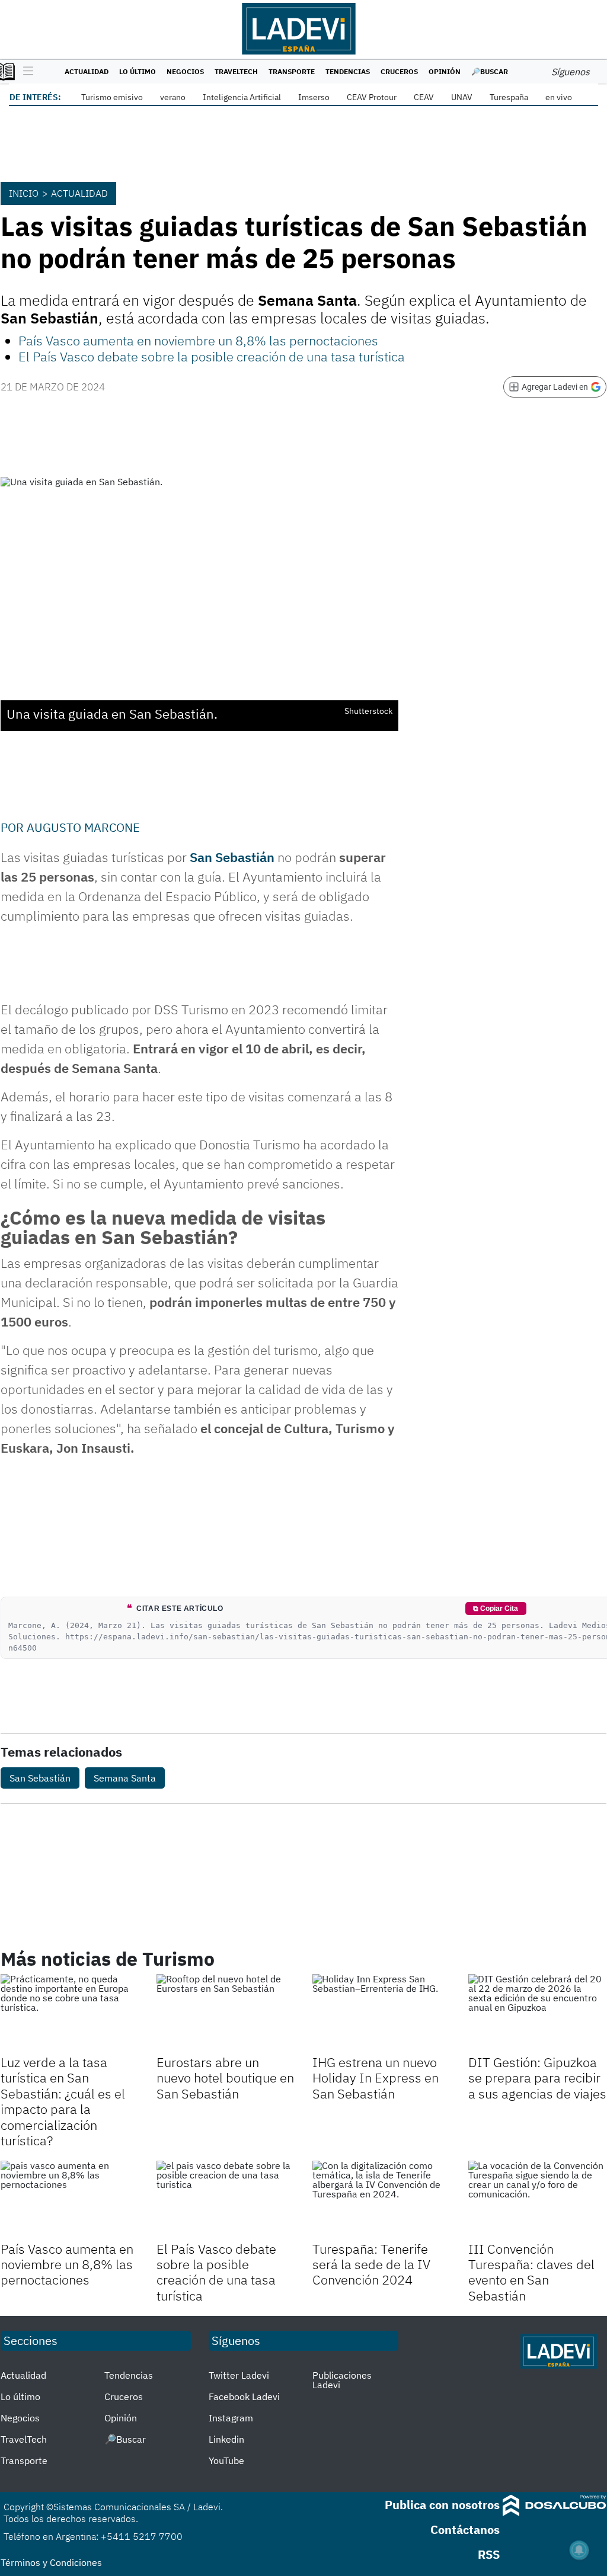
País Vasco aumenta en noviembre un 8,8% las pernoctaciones (198, 340)
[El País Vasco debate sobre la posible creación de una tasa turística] (226, 2199)
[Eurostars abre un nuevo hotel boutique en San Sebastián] (226, 2013)
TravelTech (236, 71)
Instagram (231, 2418)
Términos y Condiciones (51, 2562)
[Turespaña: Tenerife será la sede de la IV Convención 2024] (381, 2199)
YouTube (226, 2460)
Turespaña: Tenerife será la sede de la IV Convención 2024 (371, 2264)
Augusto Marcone (83, 827)
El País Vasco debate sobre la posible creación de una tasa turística (212, 356)
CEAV (424, 97)
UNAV (462, 97)
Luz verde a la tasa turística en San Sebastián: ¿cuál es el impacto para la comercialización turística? (63, 2101)
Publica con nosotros (442, 2505)
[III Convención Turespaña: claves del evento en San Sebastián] (537, 2199)
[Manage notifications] (579, 2550)
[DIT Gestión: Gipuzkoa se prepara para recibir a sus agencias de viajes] (537, 2013)
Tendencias (348, 71)
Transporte (292, 71)
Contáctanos (465, 2529)
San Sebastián (232, 857)
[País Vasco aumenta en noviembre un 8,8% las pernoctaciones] (70, 2199)
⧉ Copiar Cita (496, 1609)
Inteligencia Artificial (242, 97)
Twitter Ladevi (239, 2375)
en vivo (559, 97)
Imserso (314, 97)
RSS (489, 2554)
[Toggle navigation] (25, 72)
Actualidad (87, 71)
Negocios (185, 71)
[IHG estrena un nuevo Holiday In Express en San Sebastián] (381, 2013)
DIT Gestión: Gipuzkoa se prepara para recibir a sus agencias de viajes (537, 2078)
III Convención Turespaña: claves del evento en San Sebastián (531, 2272)
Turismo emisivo (112, 97)
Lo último (138, 71)
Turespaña (509, 97)
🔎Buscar (490, 71)
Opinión (445, 71)
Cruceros (399, 71)
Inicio (24, 193)
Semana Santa (125, 1778)
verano (173, 97)
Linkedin (226, 2439)
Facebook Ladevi (244, 2396)
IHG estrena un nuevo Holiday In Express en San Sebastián (376, 2078)
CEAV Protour (372, 97)
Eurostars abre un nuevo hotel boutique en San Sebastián (225, 2078)
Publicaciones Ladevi (342, 2380)
